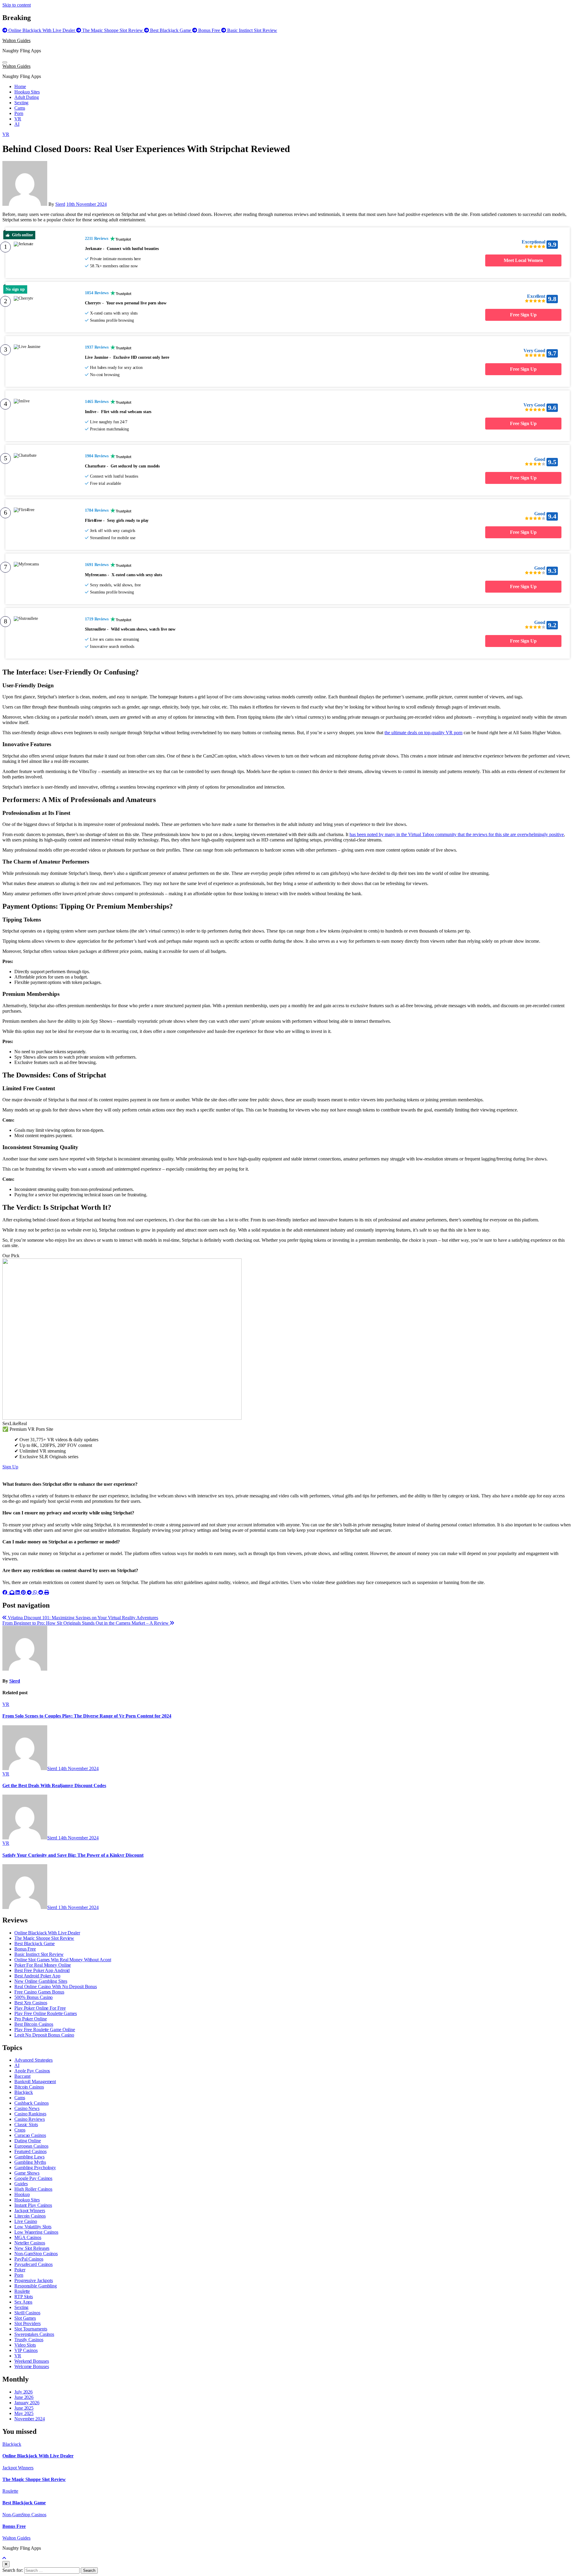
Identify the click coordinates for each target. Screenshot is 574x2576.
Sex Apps (23, 2302)
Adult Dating (27, 97)
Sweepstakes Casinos (34, 2334)
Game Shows (27, 2173)
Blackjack (24, 2092)
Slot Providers (28, 2323)
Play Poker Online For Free (40, 2008)
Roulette (22, 2291)
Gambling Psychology (35, 2168)
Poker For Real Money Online (43, 1965)
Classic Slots (26, 2125)
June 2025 (24, 2408)
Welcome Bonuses (32, 2366)
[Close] (6, 2564)
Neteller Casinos (30, 2243)
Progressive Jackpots (34, 2280)
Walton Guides (16, 40)
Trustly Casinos (29, 2340)
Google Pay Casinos (33, 2178)
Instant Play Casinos (33, 2205)
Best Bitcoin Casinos (34, 2024)
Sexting (21, 103)
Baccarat (22, 2076)
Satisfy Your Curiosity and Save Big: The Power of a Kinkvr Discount (73, 1855)
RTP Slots (24, 2297)
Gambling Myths (30, 2162)
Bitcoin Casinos (29, 2087)
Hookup (22, 2194)
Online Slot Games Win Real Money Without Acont (63, 1960)
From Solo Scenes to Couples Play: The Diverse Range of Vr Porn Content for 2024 (87, 1716)
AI (17, 124)
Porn (19, 113)
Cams (20, 108)
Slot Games (25, 2318)
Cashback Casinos (31, 2103)
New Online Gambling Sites (41, 1981)
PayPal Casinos (29, 2259)
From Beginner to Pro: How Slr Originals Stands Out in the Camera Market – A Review (86, 1623)
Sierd (60, 204)
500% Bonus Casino (33, 1997)
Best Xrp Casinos (31, 2003)
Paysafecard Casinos (33, 2264)
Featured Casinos (30, 2151)
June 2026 (24, 2397)
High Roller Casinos (33, 2189)
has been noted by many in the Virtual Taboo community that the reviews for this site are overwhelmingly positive (457, 834)
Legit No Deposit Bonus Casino (44, 2035)
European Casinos (31, 2146)
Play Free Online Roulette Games (46, 2013)
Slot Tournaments (31, 2329)
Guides (21, 2184)
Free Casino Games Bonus (39, 1992)
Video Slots (25, 2345)
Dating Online (28, 2141)
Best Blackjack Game (35, 1943)
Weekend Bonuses (32, 2361)
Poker (20, 2270)
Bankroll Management (35, 2081)
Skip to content (17, 5)
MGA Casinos (28, 2237)
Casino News (27, 2108)
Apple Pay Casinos (32, 2071)
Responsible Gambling (36, 2286)
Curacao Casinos (30, 2135)
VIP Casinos (26, 2350)
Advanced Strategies (33, 2060)
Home (20, 86)
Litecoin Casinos (30, 2216)
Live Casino (26, 2221)
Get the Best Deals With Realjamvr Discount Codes (54, 1785)
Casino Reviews (30, 2119)
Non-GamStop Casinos (36, 2254)
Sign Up (10, 1467)
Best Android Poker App (37, 1976)
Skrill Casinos (27, 2313)
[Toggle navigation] (5, 62)
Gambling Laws (29, 2157)
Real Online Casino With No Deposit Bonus (56, 1987)
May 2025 (24, 2413)
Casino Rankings (30, 2114)
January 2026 (27, 2403)
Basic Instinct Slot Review (39, 1954)
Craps (20, 2130)
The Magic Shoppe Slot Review (44, 1938)
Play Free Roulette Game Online (45, 2030)
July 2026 (23, 2392)
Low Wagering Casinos (36, 2232)
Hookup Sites (27, 92)
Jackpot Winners (30, 2211)
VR (18, 119)
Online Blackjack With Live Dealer (47, 1933)
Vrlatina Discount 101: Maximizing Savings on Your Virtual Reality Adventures (82, 1618)
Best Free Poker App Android (42, 1970)
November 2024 (30, 2419)
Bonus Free (25, 1949)
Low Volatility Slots (33, 2227)
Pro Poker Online (30, 2019)
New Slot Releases (32, 2248)
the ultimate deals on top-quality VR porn (423, 733)
